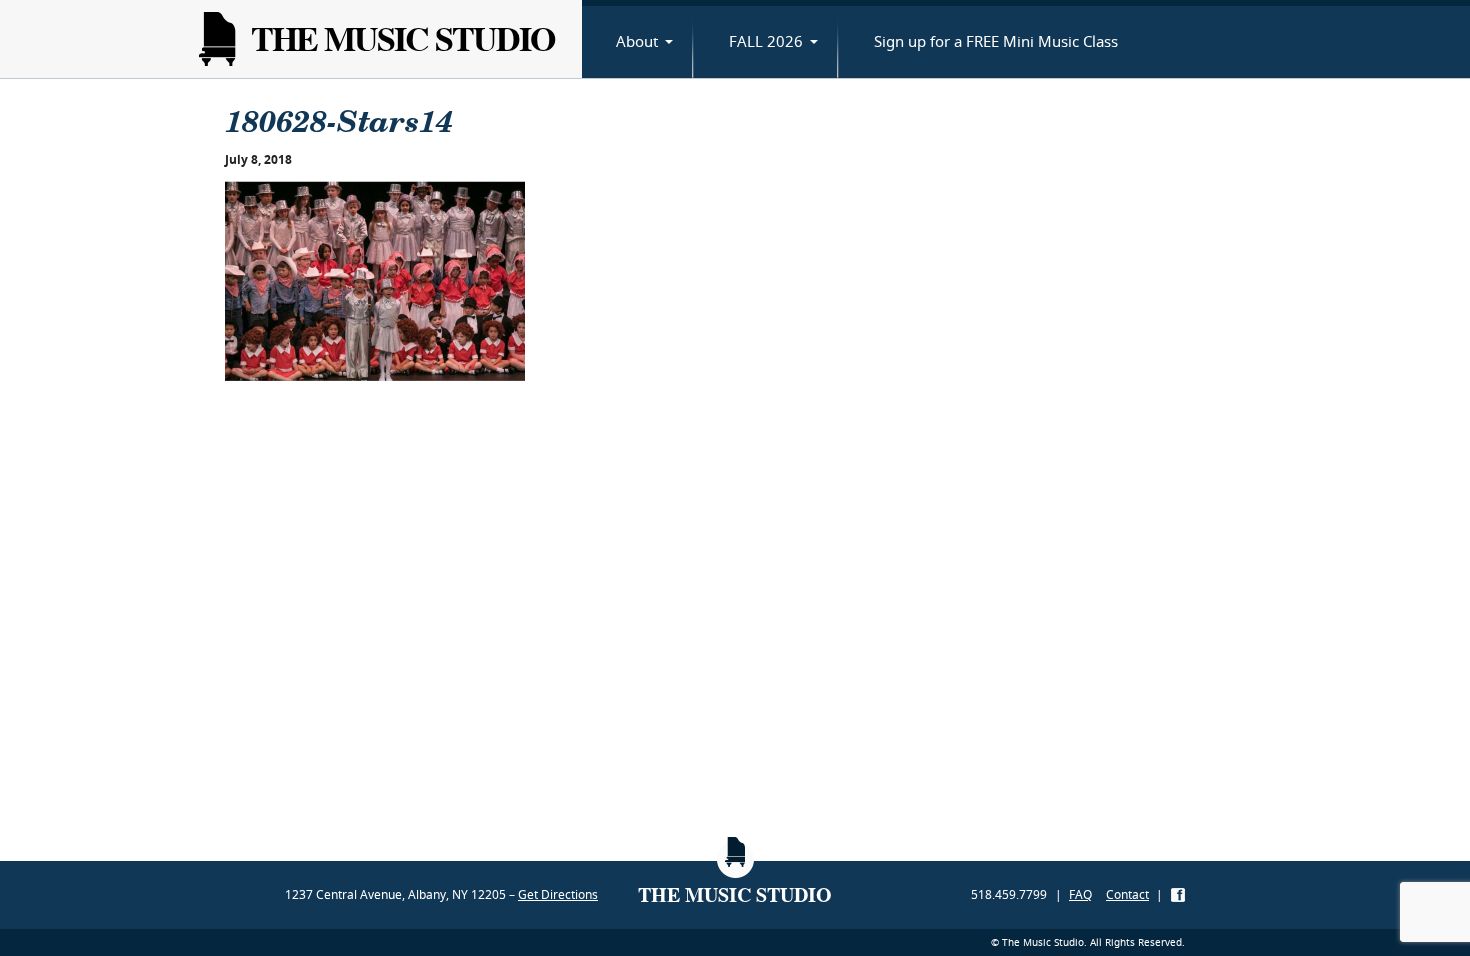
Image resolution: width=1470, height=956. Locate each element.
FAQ (1080, 894)
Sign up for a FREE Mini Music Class (996, 41)
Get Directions (558, 894)
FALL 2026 (766, 41)
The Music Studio (402, 38)
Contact (1127, 894)
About (637, 41)
